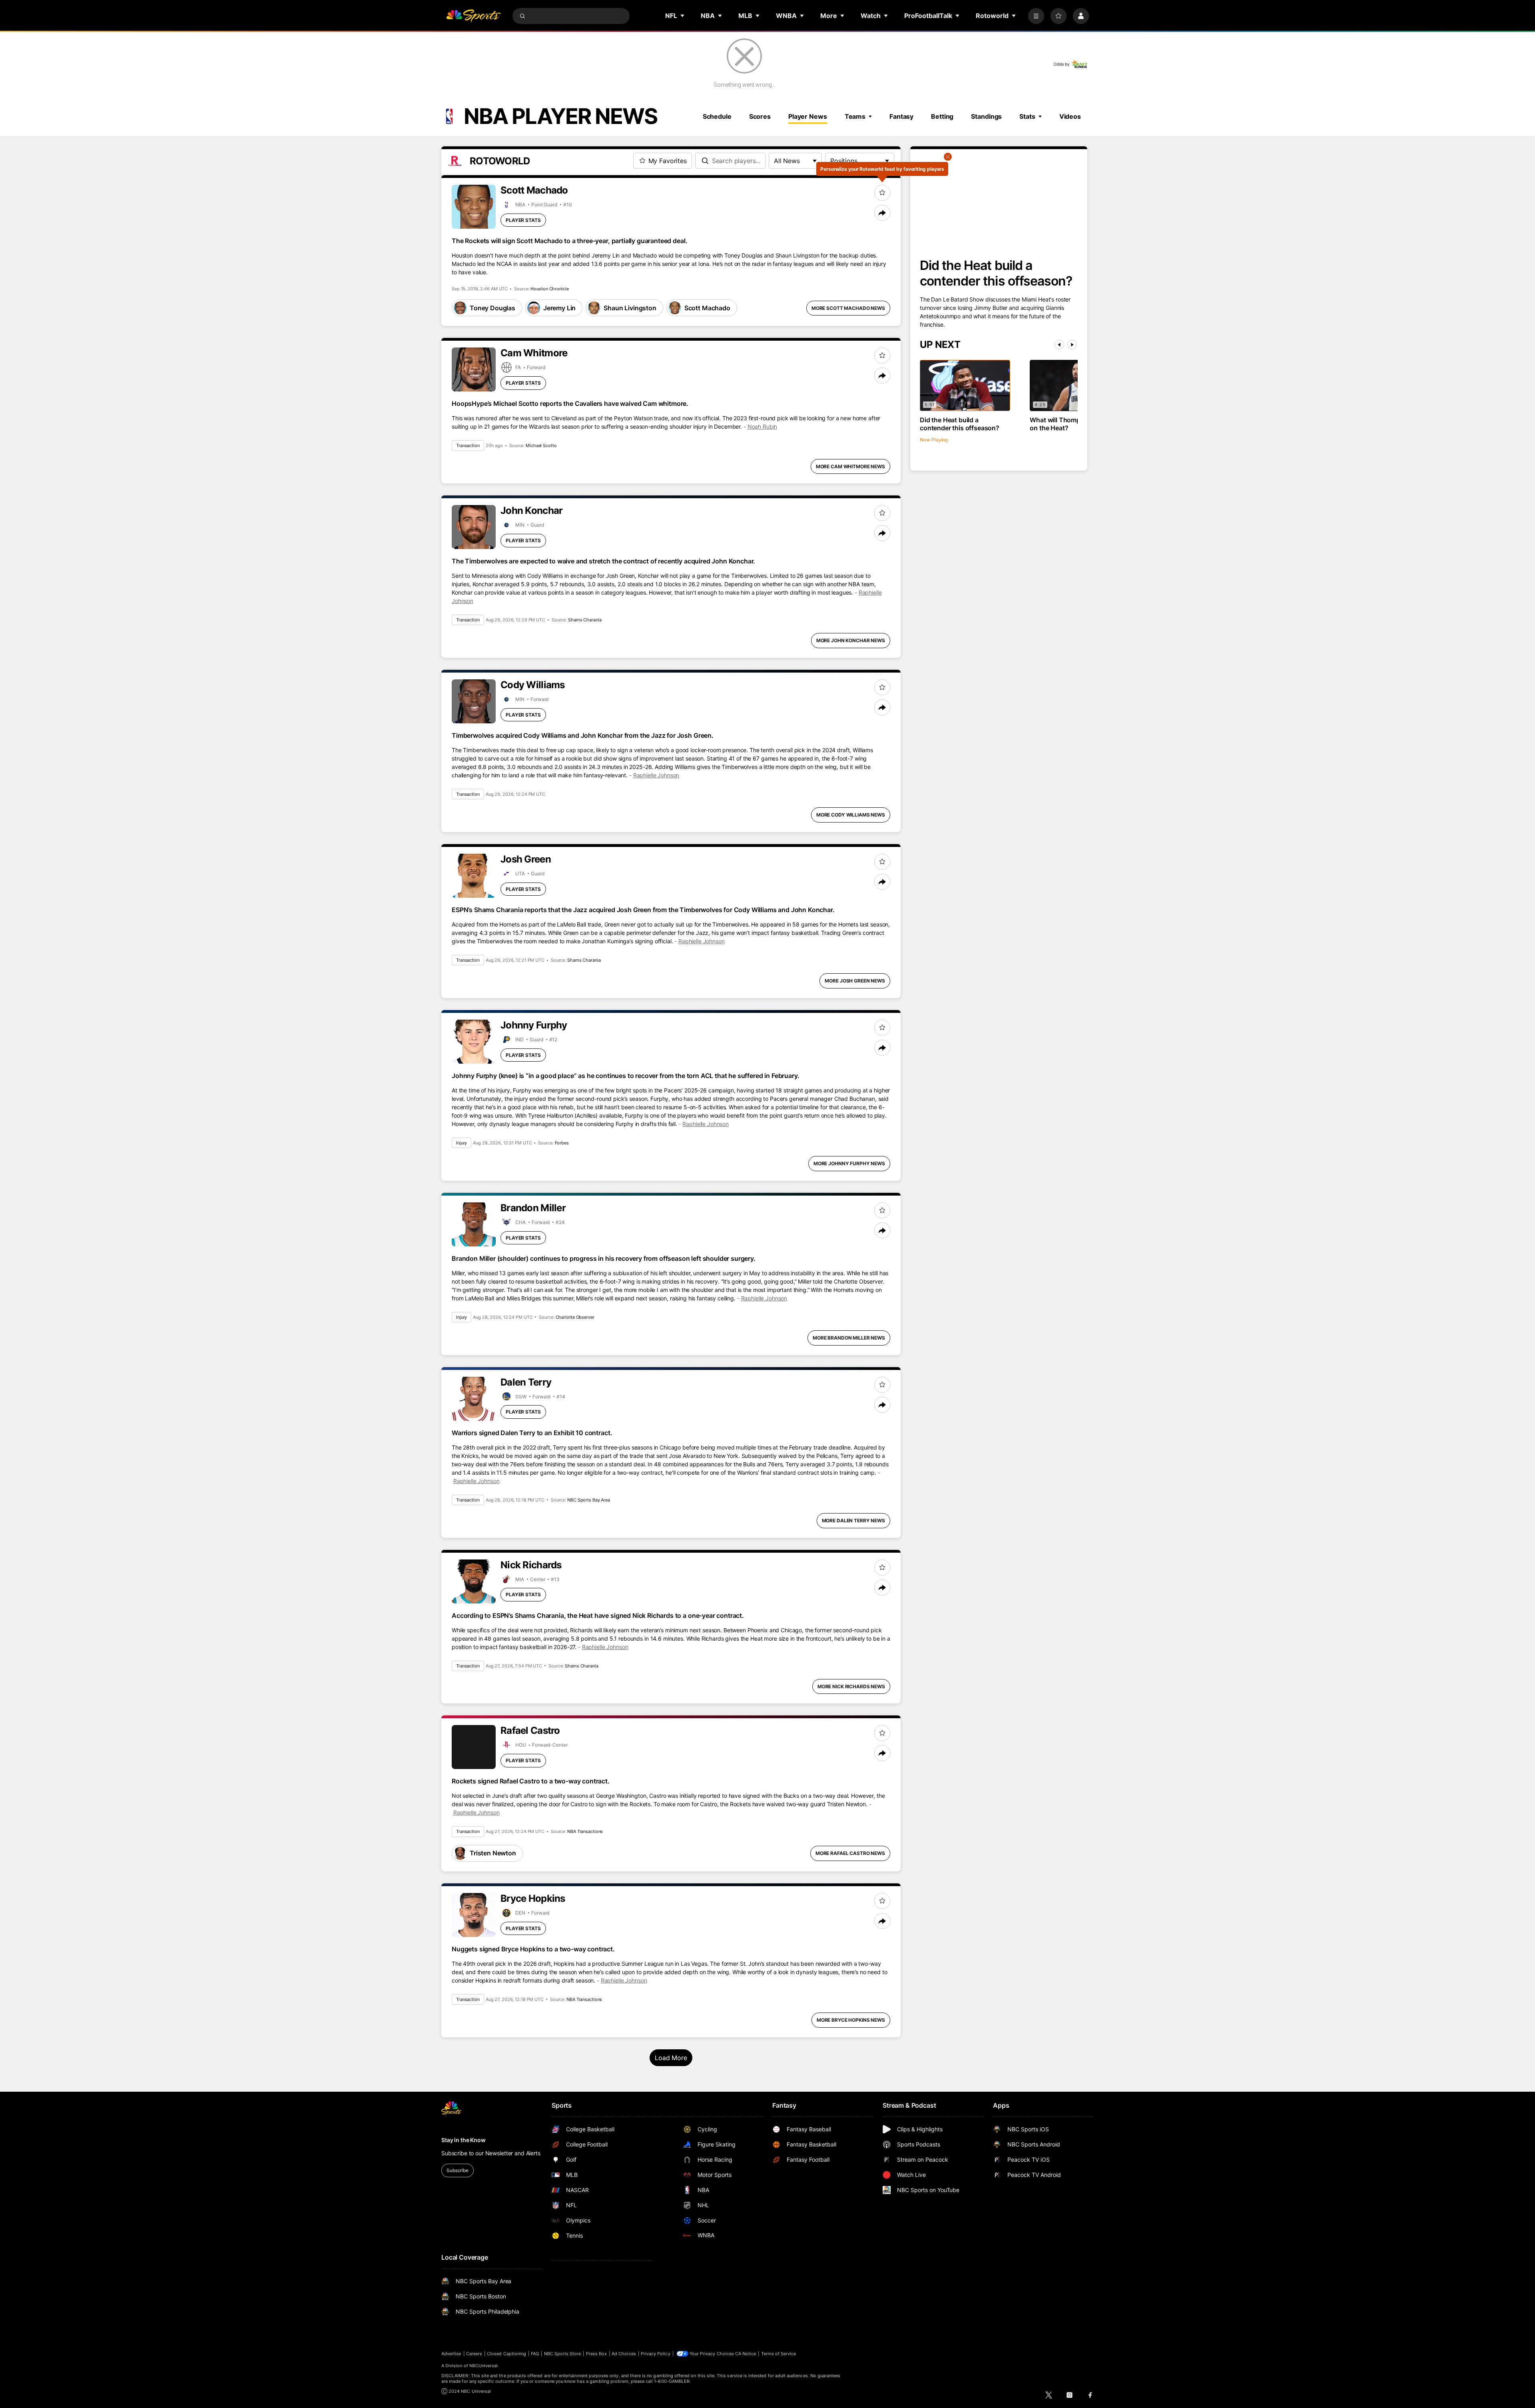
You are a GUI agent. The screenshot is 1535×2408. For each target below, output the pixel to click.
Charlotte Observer (575, 1317)
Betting (942, 116)
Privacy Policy (656, 2354)
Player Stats (523, 220)
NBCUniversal (484, 2366)
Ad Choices (624, 2354)
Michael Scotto (541, 445)
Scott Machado (707, 308)
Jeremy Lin (559, 308)
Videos (1070, 116)
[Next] (1072, 345)
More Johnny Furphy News (849, 1163)
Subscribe (458, 2170)
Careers (474, 2354)
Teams (855, 116)
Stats (1027, 116)
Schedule (717, 116)
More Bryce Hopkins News (851, 2020)
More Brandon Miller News (849, 1338)
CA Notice (746, 2354)
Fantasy (901, 116)
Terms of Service (779, 2354)
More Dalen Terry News (853, 1520)
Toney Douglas (492, 308)
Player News (808, 116)
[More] (1036, 16)
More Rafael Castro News (850, 1853)
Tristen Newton (493, 1853)
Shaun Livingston (630, 308)
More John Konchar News (851, 640)
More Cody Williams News (851, 815)
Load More (671, 2058)
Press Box (597, 2354)
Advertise (451, 2354)
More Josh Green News (855, 981)
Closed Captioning (506, 2354)
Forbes (562, 1143)
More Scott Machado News (848, 308)
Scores (760, 116)
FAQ (535, 2354)
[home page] (473, 16)
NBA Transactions (585, 1831)
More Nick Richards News (851, 1686)
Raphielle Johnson (656, 775)
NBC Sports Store (563, 2354)
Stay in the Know (463, 2140)
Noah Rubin (763, 426)
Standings (986, 116)
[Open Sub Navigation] (683, 16)
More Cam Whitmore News (850, 466)
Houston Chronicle (549, 289)
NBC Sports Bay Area (589, 1500)
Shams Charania (585, 620)
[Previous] (1059, 345)
